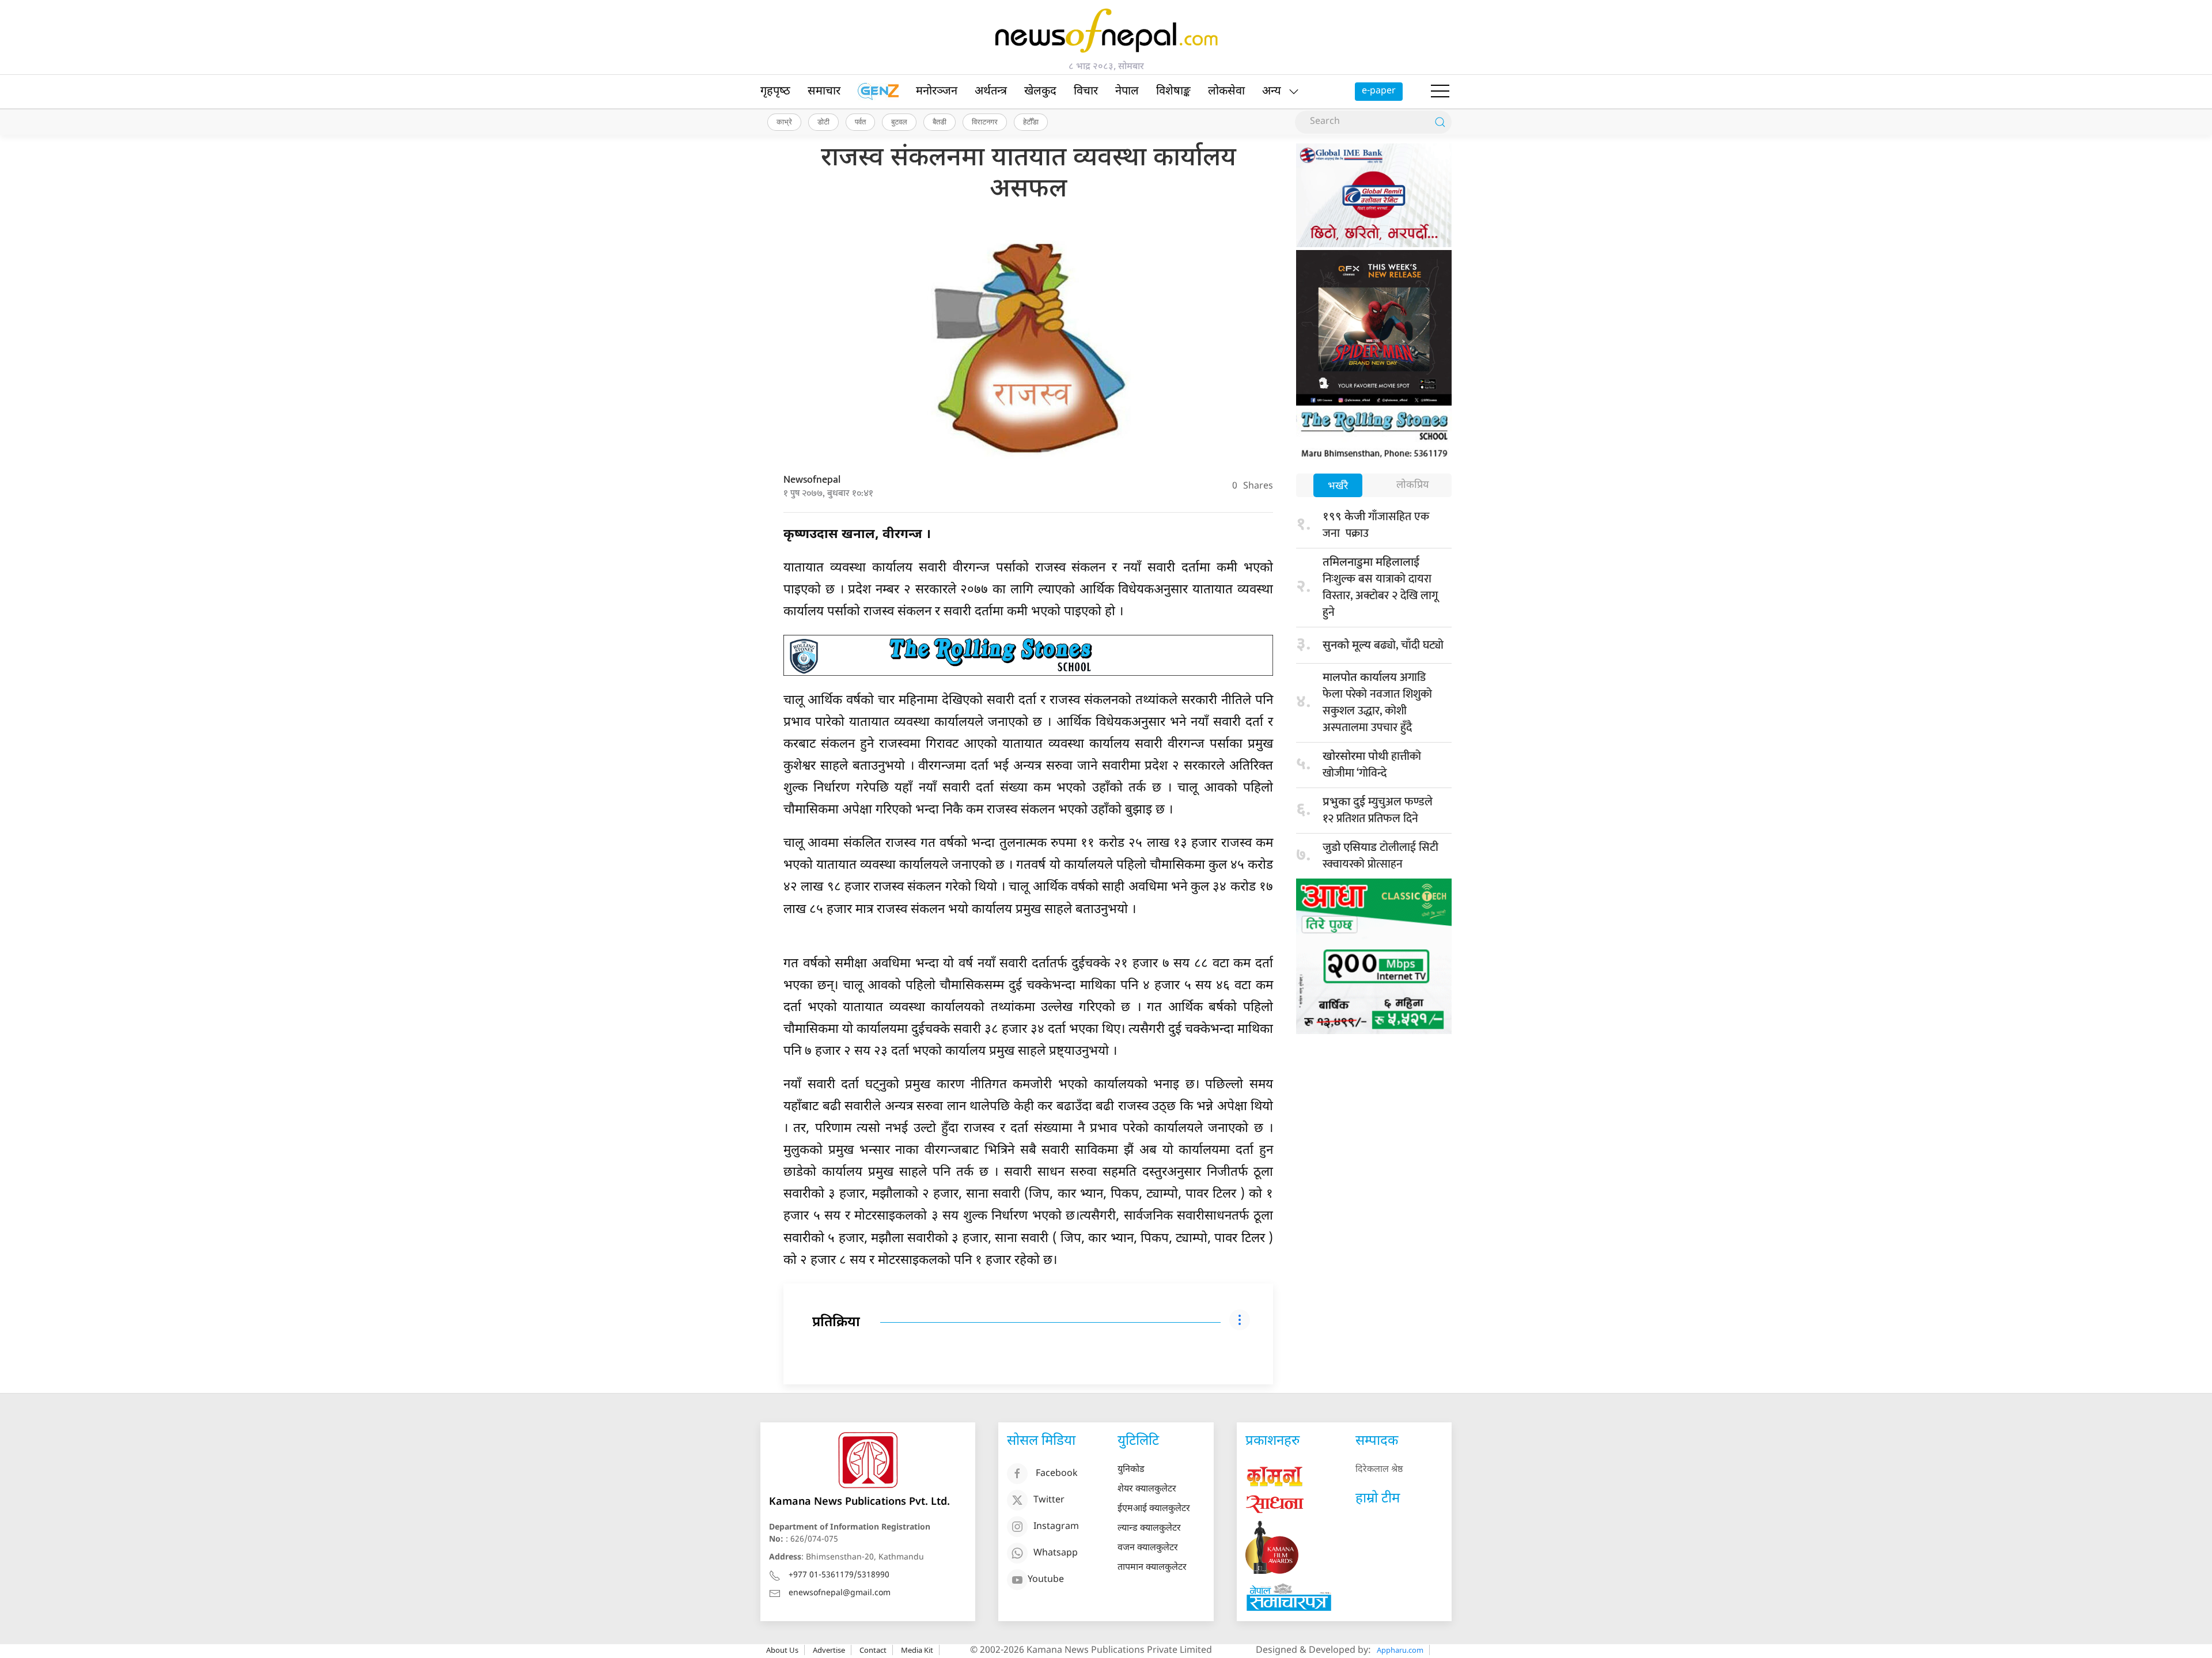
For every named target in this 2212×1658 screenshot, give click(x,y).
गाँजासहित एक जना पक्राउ (1377, 525)
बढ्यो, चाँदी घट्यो (1383, 645)
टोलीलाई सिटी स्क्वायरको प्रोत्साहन (1380, 856)
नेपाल (1127, 92)
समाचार (824, 92)
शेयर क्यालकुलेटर (1147, 1489)
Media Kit (917, 1650)
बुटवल (899, 122)
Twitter (1049, 1500)
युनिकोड (1131, 1470)
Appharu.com (1400, 1650)
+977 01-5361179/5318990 (839, 1575)
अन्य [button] (1272, 92)
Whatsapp (1056, 1553)
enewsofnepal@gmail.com (840, 1593)
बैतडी (940, 122)
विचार (1086, 92)
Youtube (1046, 1580)
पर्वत (860, 122)
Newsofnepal (812, 480)
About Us (782, 1650)
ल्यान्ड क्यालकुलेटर (1149, 1529)
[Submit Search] (1440, 122)
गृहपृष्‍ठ (775, 92)
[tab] (1338, 487)
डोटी (823, 122)
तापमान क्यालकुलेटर (1152, 1568)
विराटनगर (985, 122)
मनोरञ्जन (937, 92)
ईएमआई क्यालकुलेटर (1154, 1509)
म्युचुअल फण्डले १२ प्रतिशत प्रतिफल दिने (1378, 810)
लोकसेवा (1226, 92)
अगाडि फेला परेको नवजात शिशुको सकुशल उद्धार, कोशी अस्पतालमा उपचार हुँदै (1377, 703)
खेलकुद (1040, 92)
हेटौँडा (1031, 122)
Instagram (1056, 1527)
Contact (873, 1650)
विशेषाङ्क (1173, 92)
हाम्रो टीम (1378, 1499)
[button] (1440, 92)
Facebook (1057, 1474)
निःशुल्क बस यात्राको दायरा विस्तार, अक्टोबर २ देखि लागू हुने (1380, 589)
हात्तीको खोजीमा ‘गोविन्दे (1372, 765)
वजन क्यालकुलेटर (1148, 1548)
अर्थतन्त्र (991, 92)
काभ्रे (784, 122)
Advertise (829, 1650)
